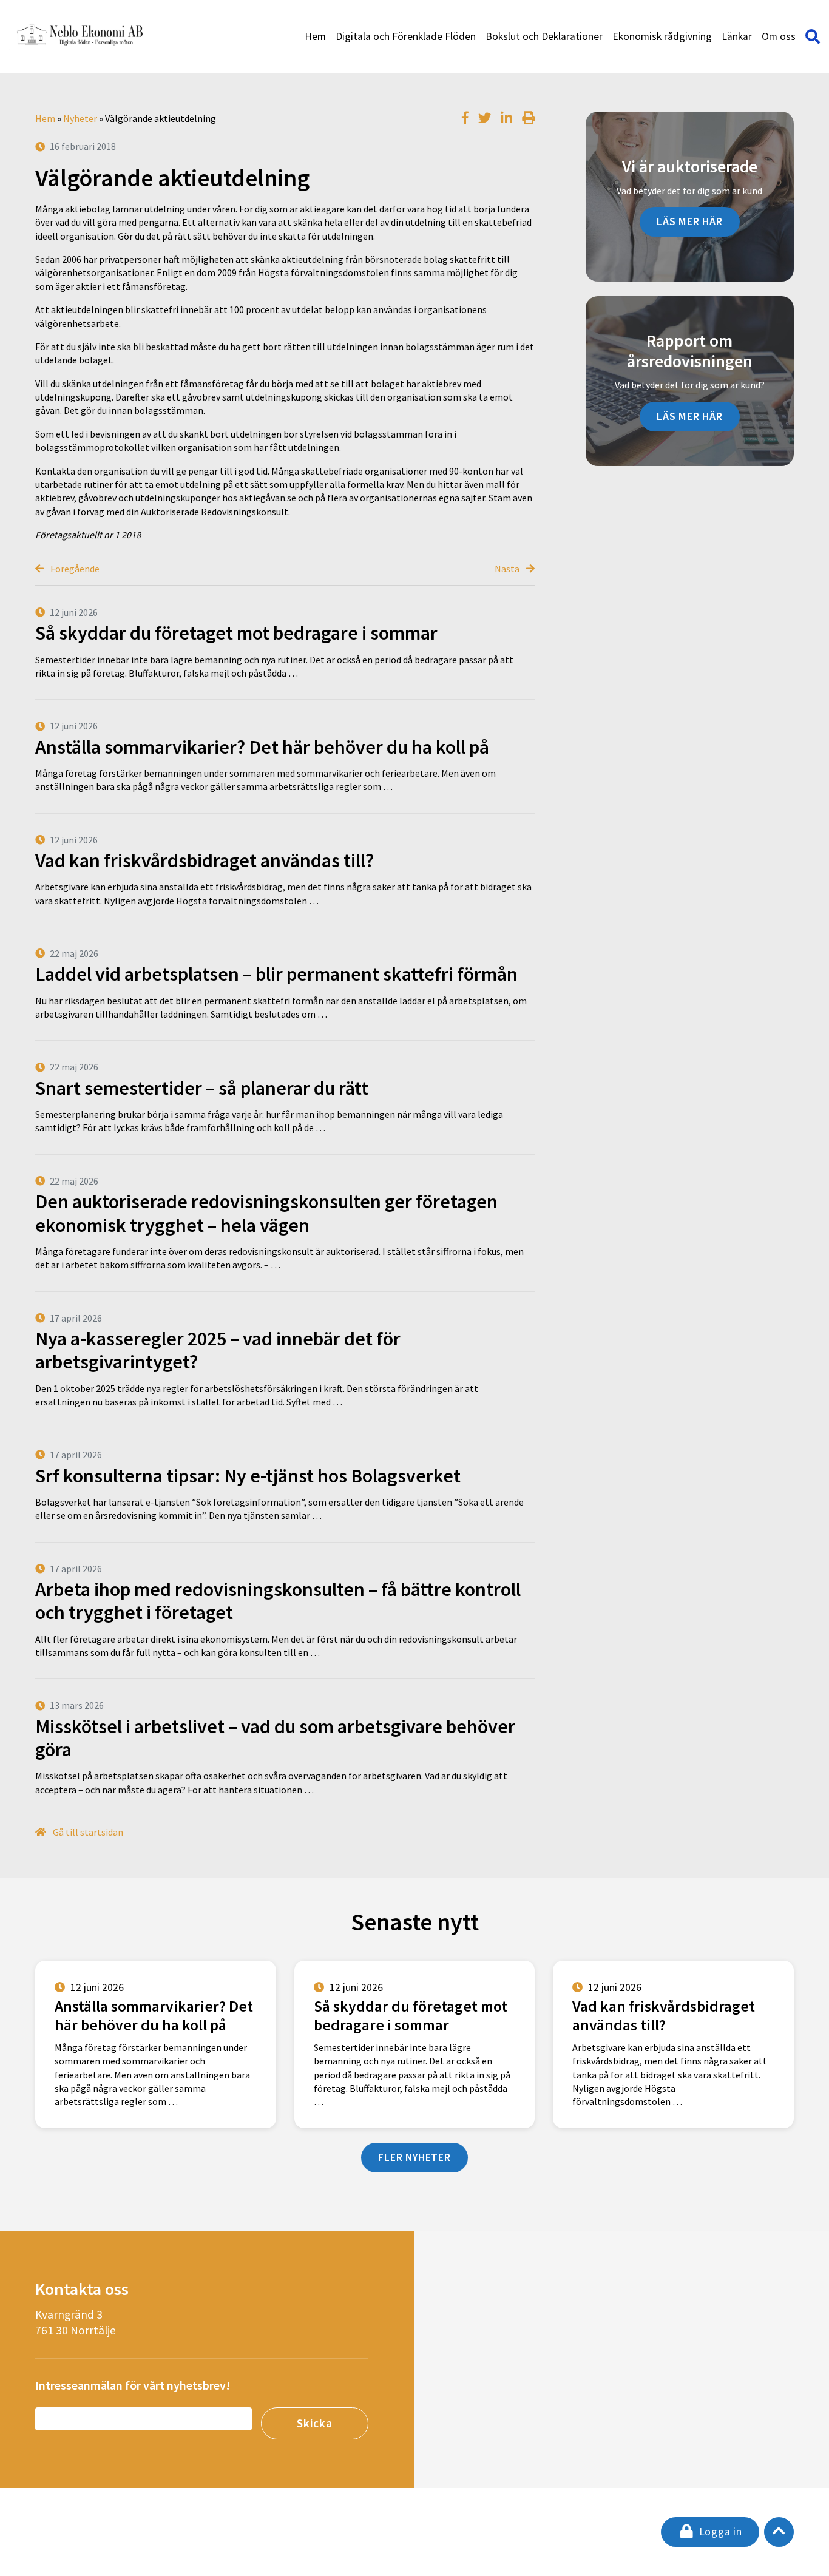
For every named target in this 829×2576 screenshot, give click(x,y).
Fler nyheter (414, 2157)
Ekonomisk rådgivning (662, 36)
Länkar (737, 36)
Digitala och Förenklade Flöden (406, 36)
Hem (315, 36)
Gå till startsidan (87, 1832)
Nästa (508, 569)
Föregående (74, 569)
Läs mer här (690, 221)
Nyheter (80, 118)
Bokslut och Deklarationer (544, 36)
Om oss (779, 36)
